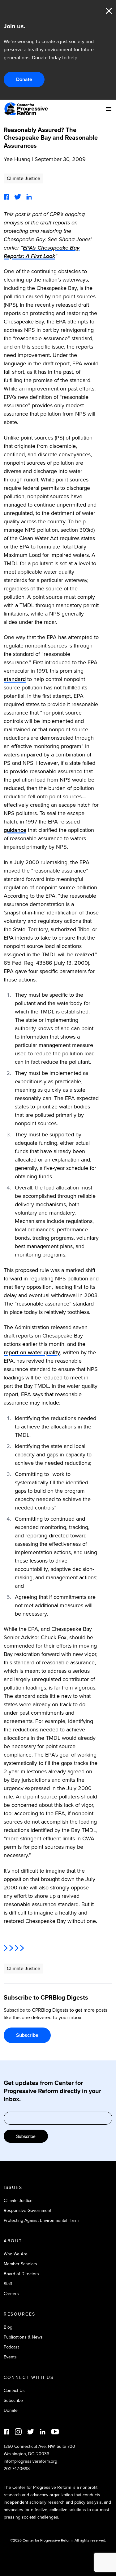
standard (15, 679)
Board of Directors (21, 2274)
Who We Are (16, 2254)
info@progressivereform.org (30, 2461)
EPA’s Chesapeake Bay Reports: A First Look (42, 252)
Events (10, 2357)
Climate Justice (24, 178)
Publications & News (23, 2337)
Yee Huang (17, 159)
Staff (8, 2284)
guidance (15, 830)
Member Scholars (20, 2264)
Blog (8, 2327)
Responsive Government (28, 2211)
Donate (24, 79)
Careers (11, 2294)
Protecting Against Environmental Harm (41, 2220)
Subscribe (27, 2035)
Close (109, 11)
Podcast (11, 2347)
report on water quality (32, 1352)
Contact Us (14, 2391)
